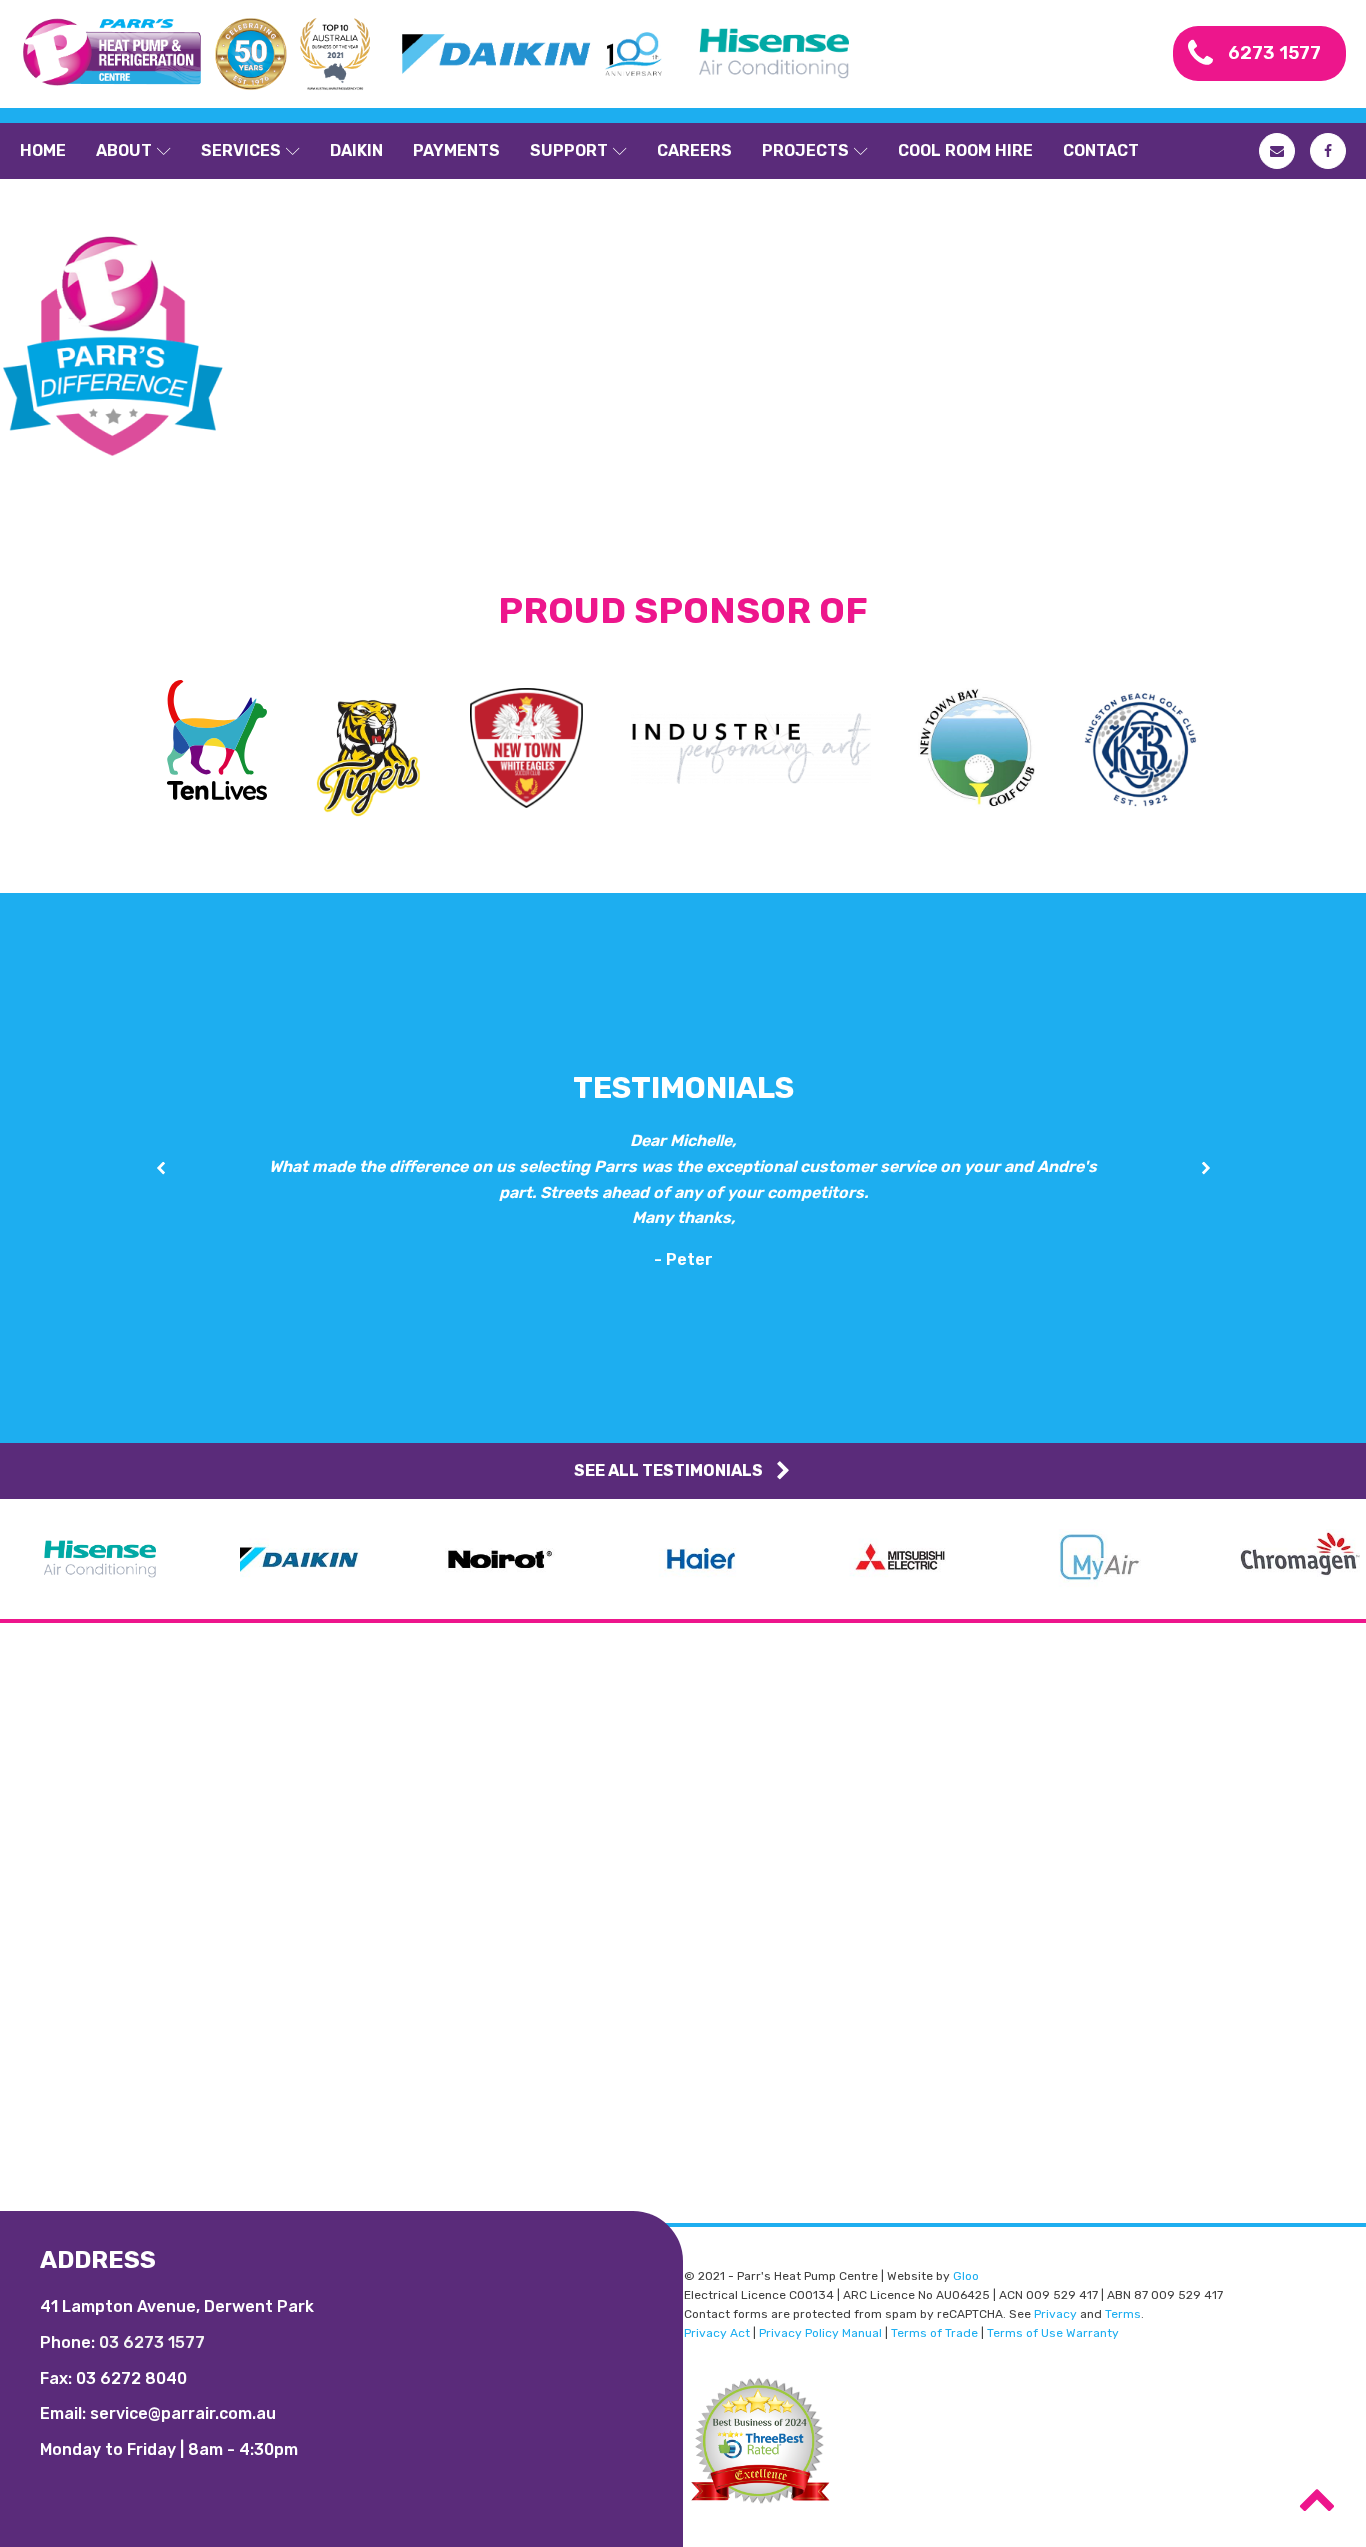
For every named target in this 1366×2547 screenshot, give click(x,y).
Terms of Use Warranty (1053, 2333)
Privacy (1055, 2314)
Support (569, 150)
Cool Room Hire (965, 150)
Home (43, 150)
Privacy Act (717, 2333)
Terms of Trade (934, 2333)
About (124, 150)
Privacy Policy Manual (820, 2333)
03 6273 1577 (152, 2342)
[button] (160, 1168)
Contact (1101, 150)
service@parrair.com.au (183, 2413)
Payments (456, 150)
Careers (694, 150)
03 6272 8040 (131, 2378)
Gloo (966, 2276)
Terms (1123, 2314)
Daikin (356, 150)
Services (241, 150)
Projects (805, 150)
